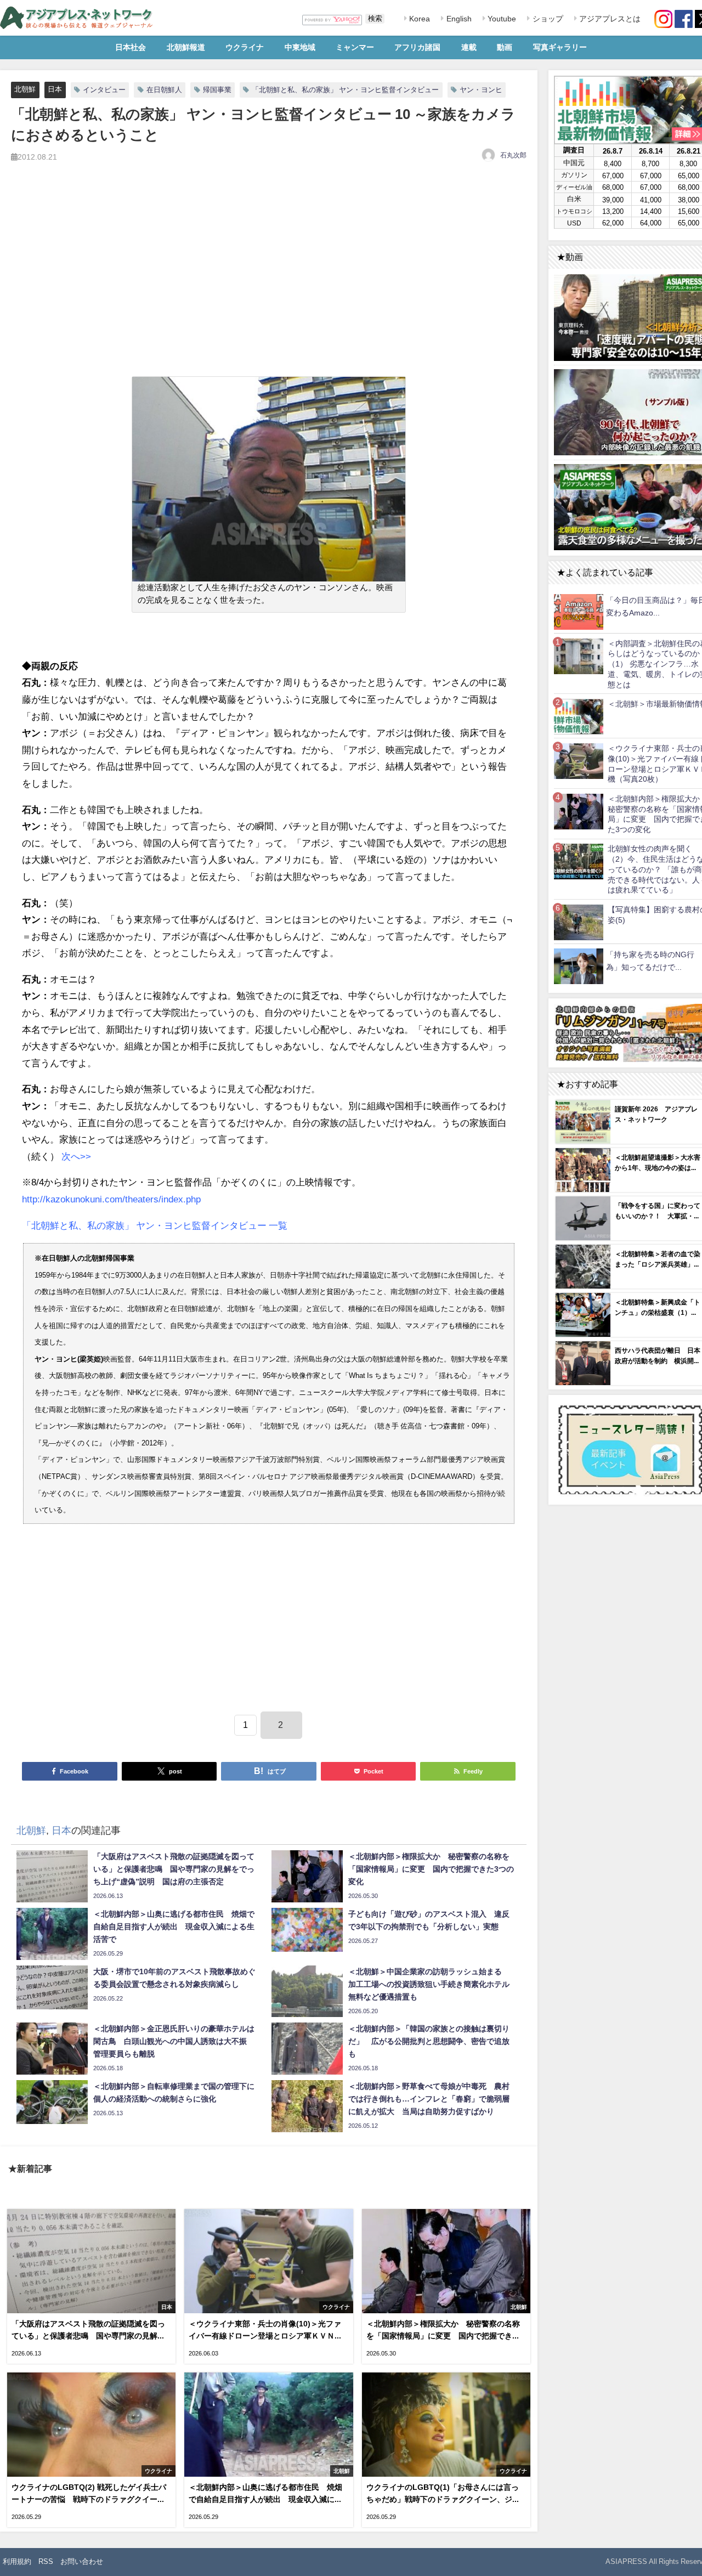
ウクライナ (245, 47)
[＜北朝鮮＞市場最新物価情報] (579, 716)
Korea (418, 19)
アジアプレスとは (609, 19)
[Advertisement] (269, 282)
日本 (55, 89)
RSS (46, 2561)
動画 (505, 47)
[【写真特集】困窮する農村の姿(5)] (579, 922)
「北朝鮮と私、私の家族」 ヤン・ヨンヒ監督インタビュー (345, 90)
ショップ (547, 19)
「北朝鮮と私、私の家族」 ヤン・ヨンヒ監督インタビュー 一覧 (155, 1225)
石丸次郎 (513, 155)
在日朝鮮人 (164, 90)
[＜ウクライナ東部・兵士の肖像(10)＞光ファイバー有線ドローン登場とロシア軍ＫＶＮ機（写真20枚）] (579, 761)
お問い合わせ (82, 2561)
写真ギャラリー (560, 47)
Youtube (501, 19)
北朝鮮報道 (186, 47)
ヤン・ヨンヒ (481, 90)
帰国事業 (217, 90)
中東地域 (300, 47)
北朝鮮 (25, 89)
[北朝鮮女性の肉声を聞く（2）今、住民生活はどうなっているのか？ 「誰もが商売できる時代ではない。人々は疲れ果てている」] (579, 862)
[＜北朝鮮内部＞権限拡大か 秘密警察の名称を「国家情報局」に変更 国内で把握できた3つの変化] (579, 811)
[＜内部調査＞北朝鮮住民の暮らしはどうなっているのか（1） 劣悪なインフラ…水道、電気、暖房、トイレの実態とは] (579, 656)
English (458, 19)
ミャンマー (355, 47)
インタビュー (104, 90)
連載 (469, 47)
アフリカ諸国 (417, 47)
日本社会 (131, 47)
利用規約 (17, 2561)
